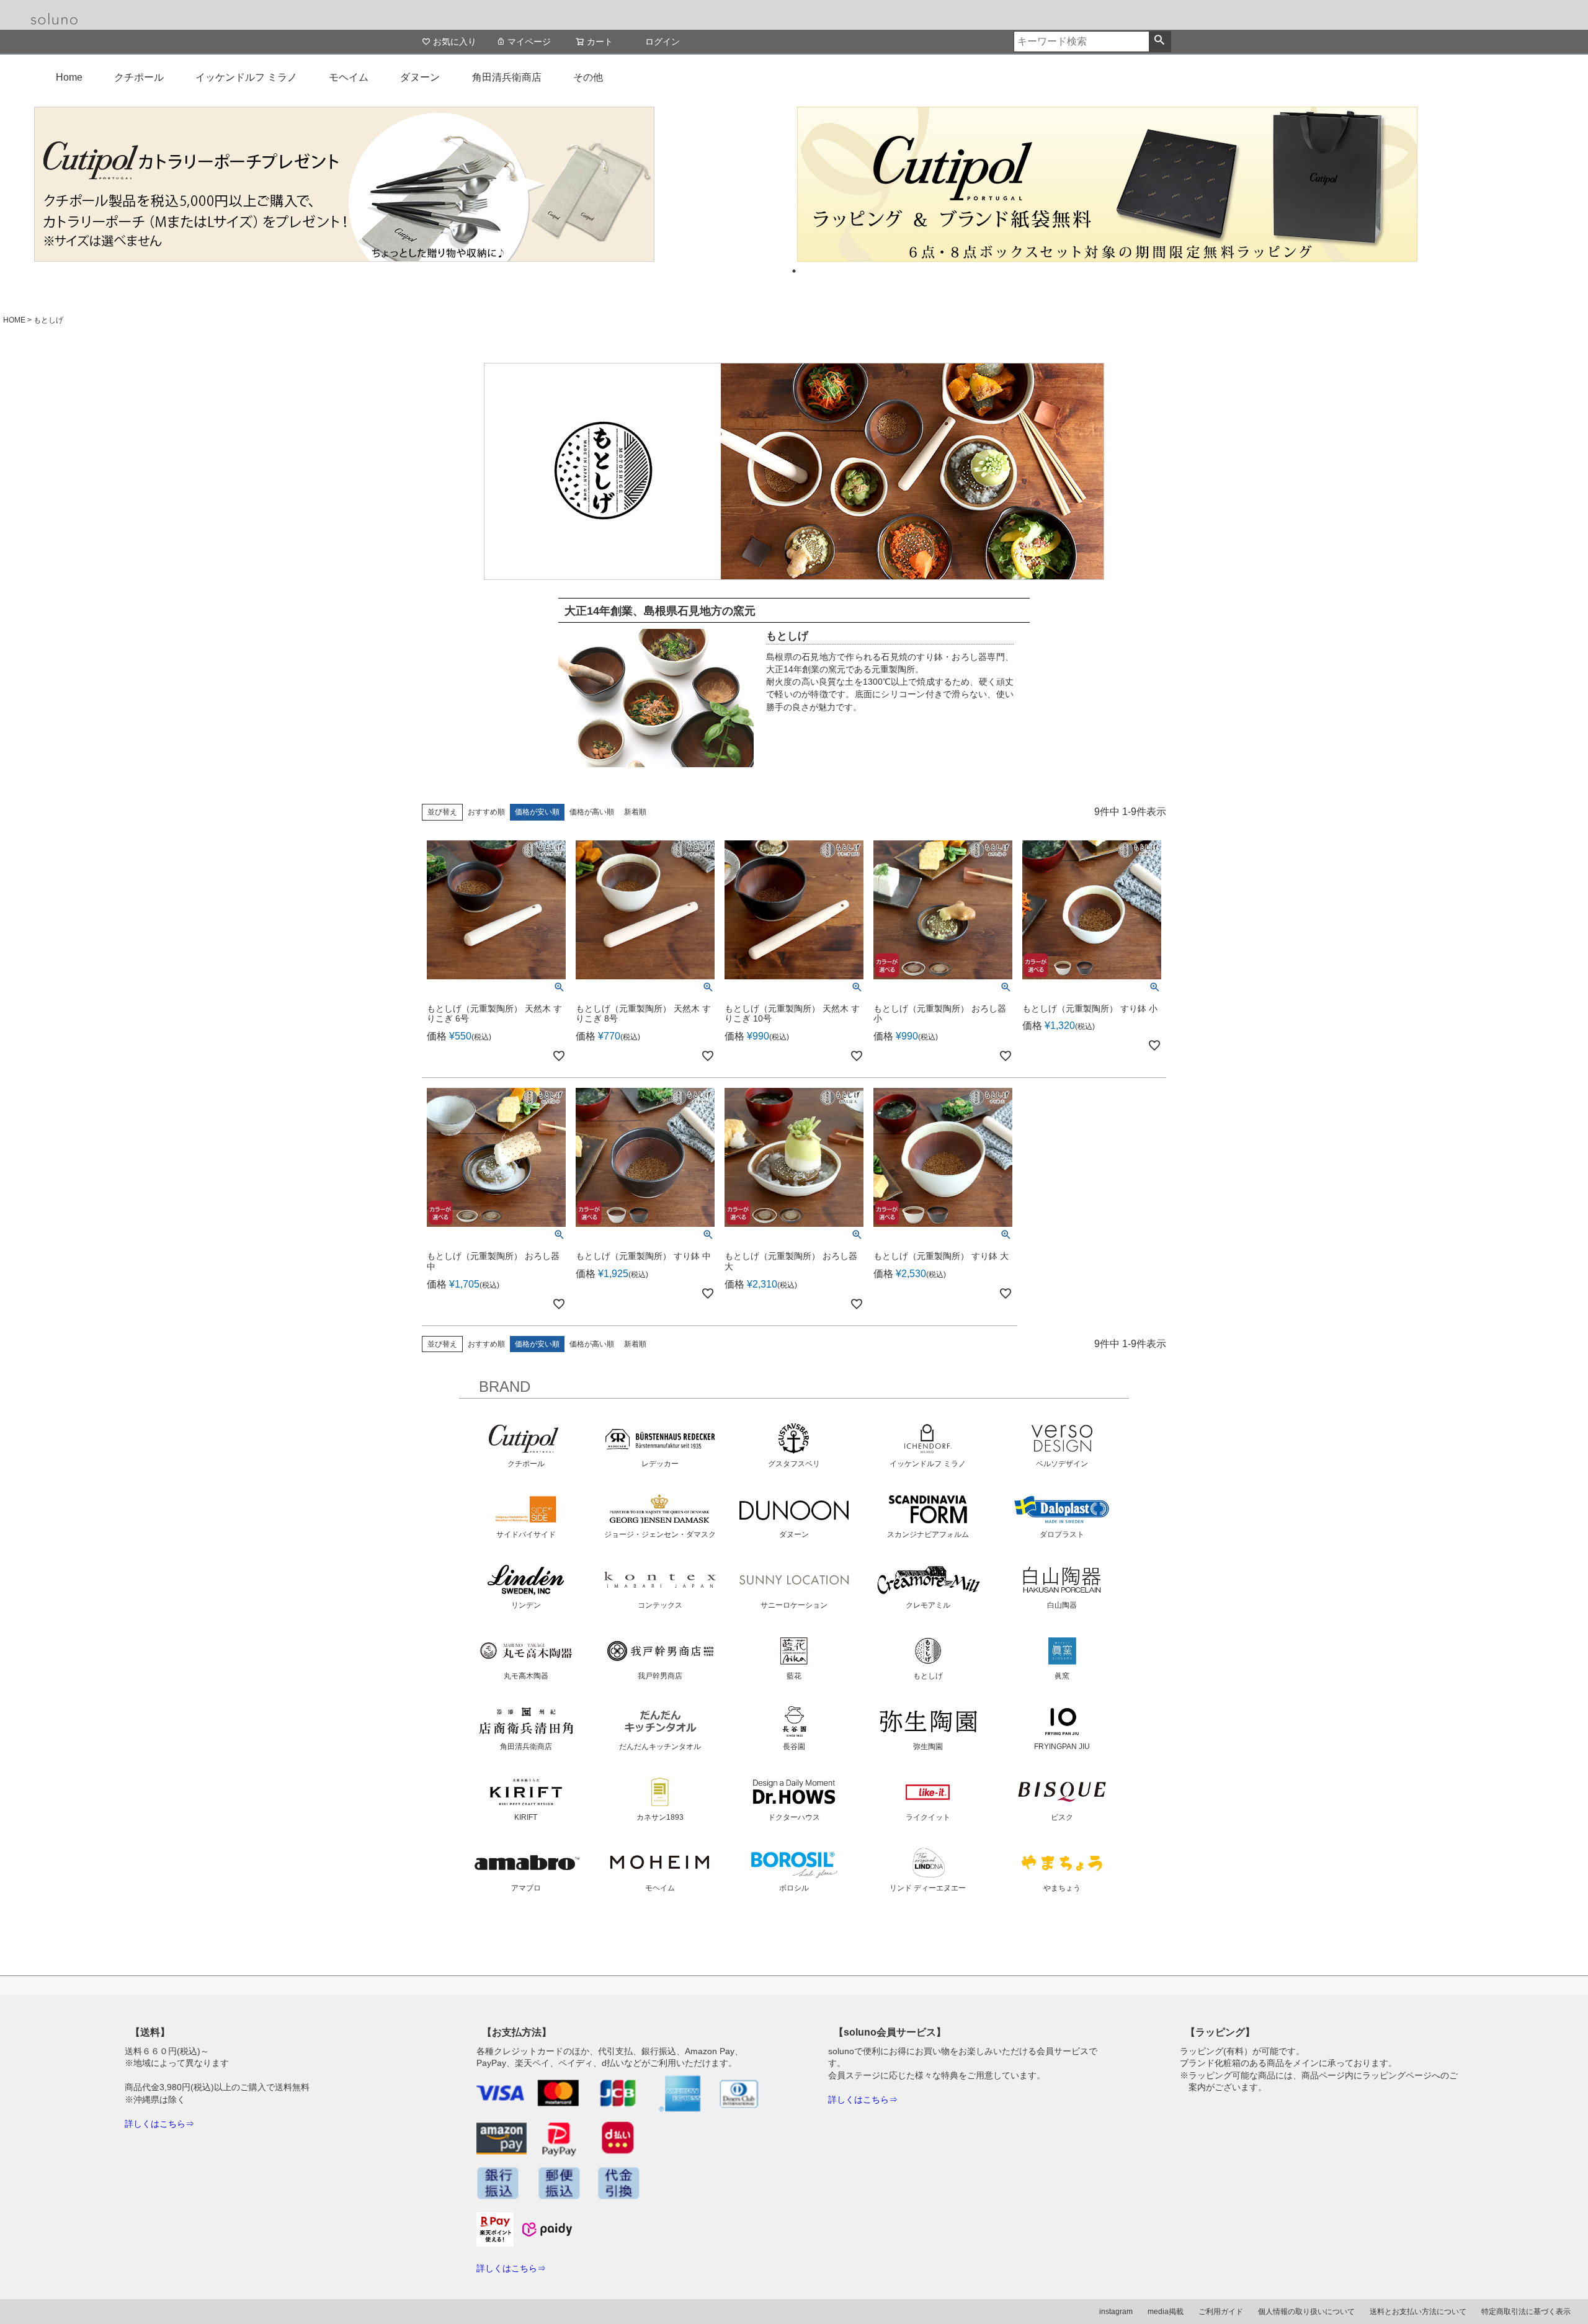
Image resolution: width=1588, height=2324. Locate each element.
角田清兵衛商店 (507, 77)
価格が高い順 (592, 812)
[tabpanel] (413, 184)
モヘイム (349, 77)
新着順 (635, 812)
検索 (1160, 42)
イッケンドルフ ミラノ (246, 77)
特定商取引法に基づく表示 (1526, 2312)
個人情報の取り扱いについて (1306, 2312)
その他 (588, 77)
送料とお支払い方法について (1418, 2312)
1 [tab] (794, 271)
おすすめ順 (486, 812)
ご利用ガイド (1221, 2312)
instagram (1116, 2312)
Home (69, 77)
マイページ (529, 42)
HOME (14, 320)
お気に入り (455, 42)
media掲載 (1166, 2312)
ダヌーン (420, 77)
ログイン (662, 42)
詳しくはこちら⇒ (159, 2124)
